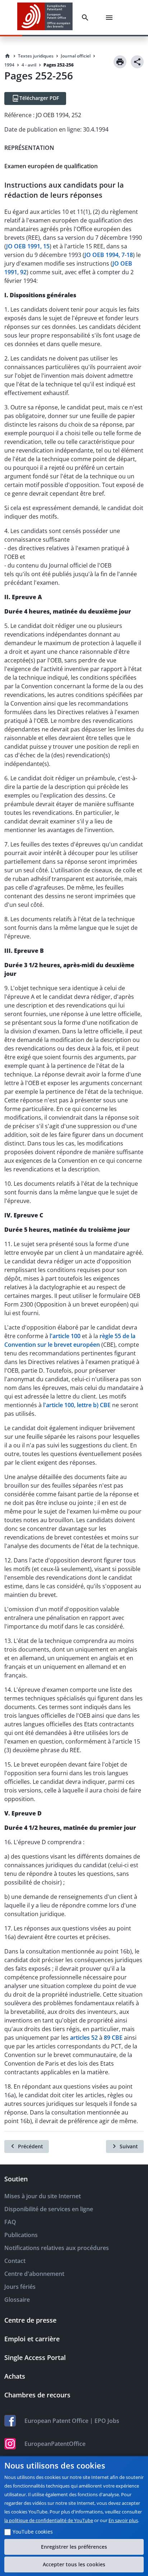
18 (130, 255)
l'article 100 (65, 1336)
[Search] (87, 18)
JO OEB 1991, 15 (28, 246)
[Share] (137, 62)
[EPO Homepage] (45, 17)
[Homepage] (8, 56)
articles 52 (84, 2038)
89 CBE (113, 2038)
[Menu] (111, 18)
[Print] (120, 62)
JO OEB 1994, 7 (105, 255)
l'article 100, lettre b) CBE (77, 1405)
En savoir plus (123, 2520)
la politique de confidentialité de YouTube (49, 2520)
